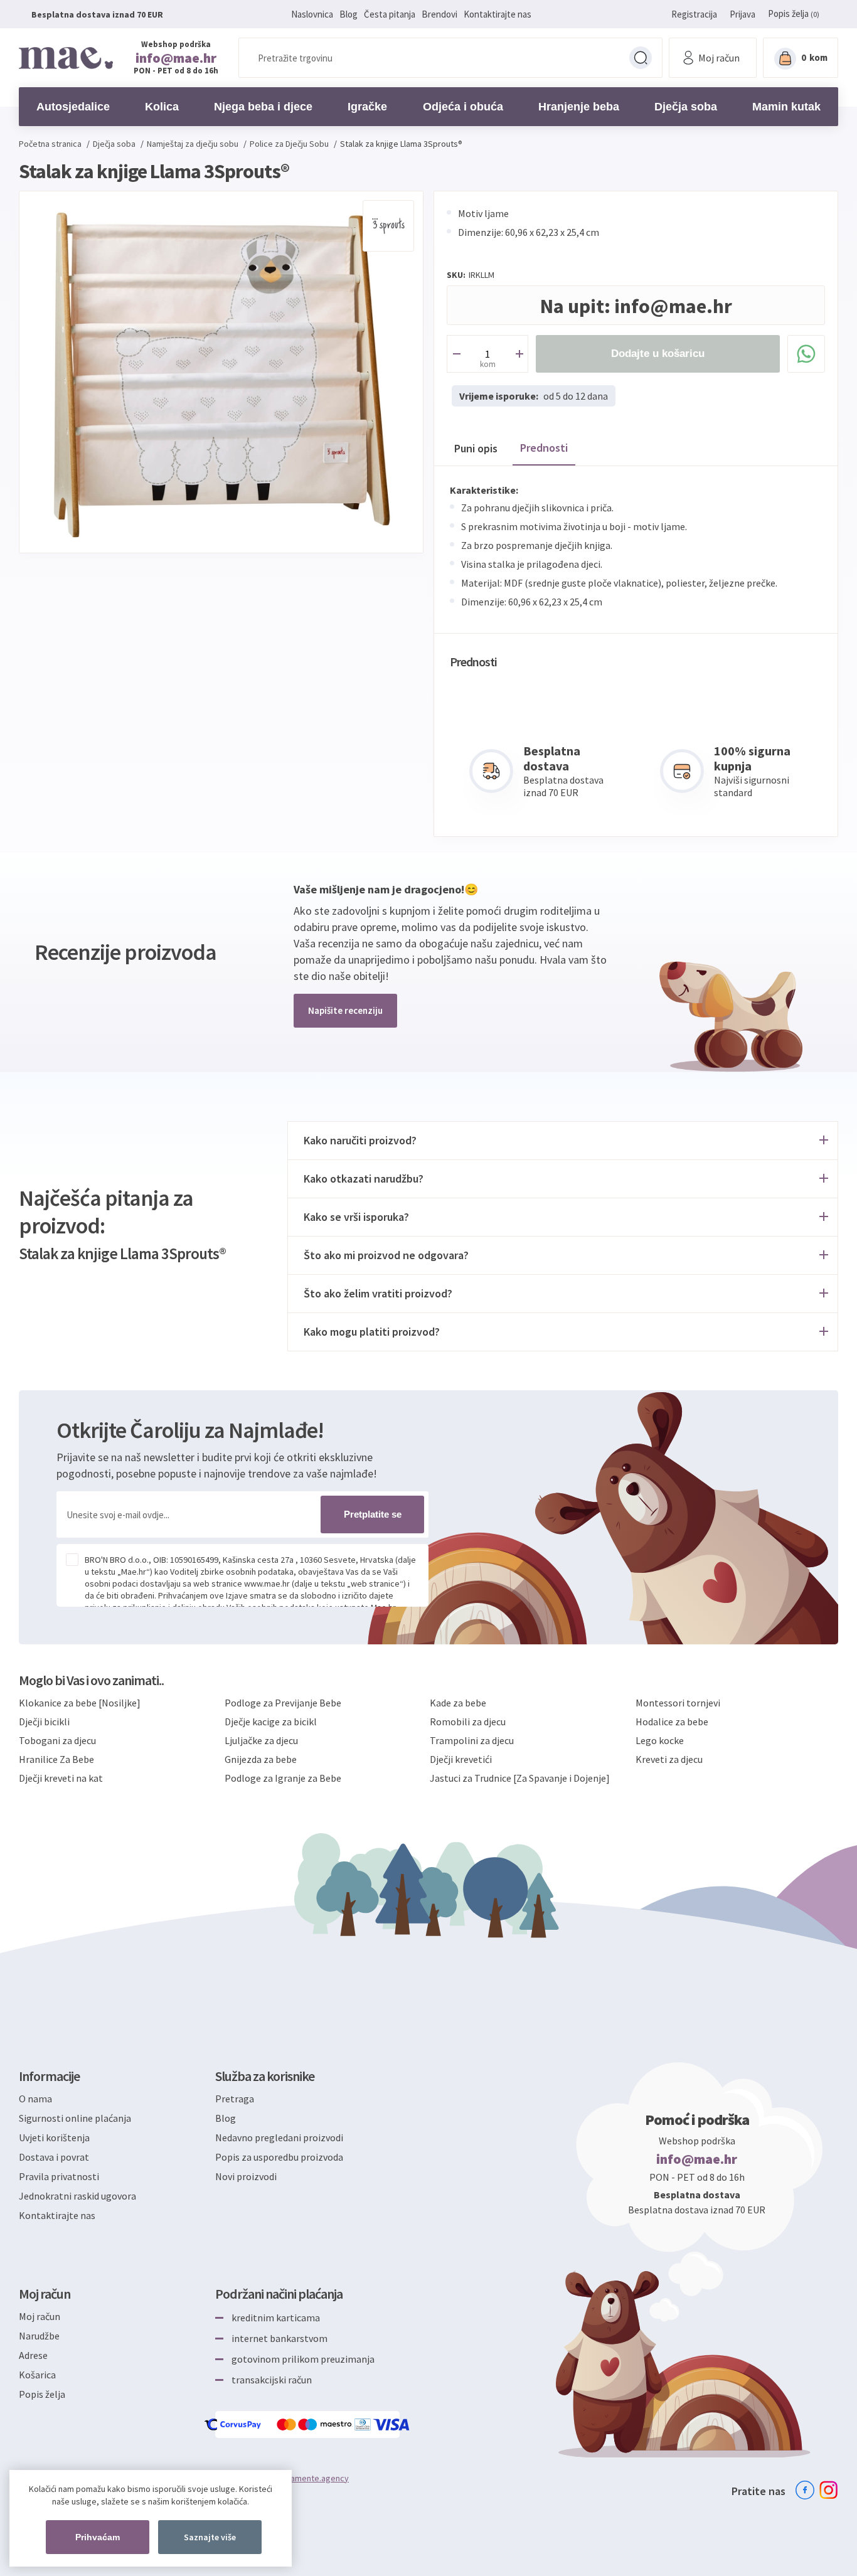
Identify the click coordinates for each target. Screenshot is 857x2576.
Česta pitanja (390, 14)
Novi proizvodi (246, 2176)
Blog (349, 14)
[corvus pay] (233, 2424)
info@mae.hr (176, 58)
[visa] (392, 2424)
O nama (35, 2099)
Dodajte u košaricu (658, 354)
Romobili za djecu (468, 1722)
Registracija (694, 14)
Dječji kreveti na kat (61, 1778)
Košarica (37, 2375)
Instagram (829, 2490)
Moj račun (40, 2316)
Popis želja (42, 2394)
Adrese (33, 2355)
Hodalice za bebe (672, 1722)
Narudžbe (39, 2336)
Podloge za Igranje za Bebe (283, 1778)
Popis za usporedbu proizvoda (279, 2157)
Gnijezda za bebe (261, 1759)
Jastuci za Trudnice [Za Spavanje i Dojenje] (520, 1778)
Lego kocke (660, 1740)
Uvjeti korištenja (54, 2137)
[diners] (364, 2424)
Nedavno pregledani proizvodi (279, 2137)
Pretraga (641, 58)
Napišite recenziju (345, 1010)
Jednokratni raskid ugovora (77, 2196)
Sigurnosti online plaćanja (75, 2118)
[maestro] (326, 2424)
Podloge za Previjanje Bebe (283, 1703)
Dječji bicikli (44, 1722)
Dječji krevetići (461, 1759)
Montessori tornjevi (678, 1703)
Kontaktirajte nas (498, 14)
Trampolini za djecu (472, 1740)
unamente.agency (315, 2478)
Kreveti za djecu (669, 1759)
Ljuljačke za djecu (261, 1740)
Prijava (743, 14)
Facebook (805, 2490)
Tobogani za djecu (57, 1740)
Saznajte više (210, 2537)
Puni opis (476, 448)
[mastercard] (287, 2424)
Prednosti (544, 448)
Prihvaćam (98, 2537)
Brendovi (439, 14)
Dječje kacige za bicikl (271, 1722)
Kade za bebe (458, 1703)
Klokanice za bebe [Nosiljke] (80, 1703)
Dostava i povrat (54, 2157)
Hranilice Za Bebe (56, 1759)
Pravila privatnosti (59, 2176)
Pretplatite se (373, 1514)
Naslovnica (312, 14)
